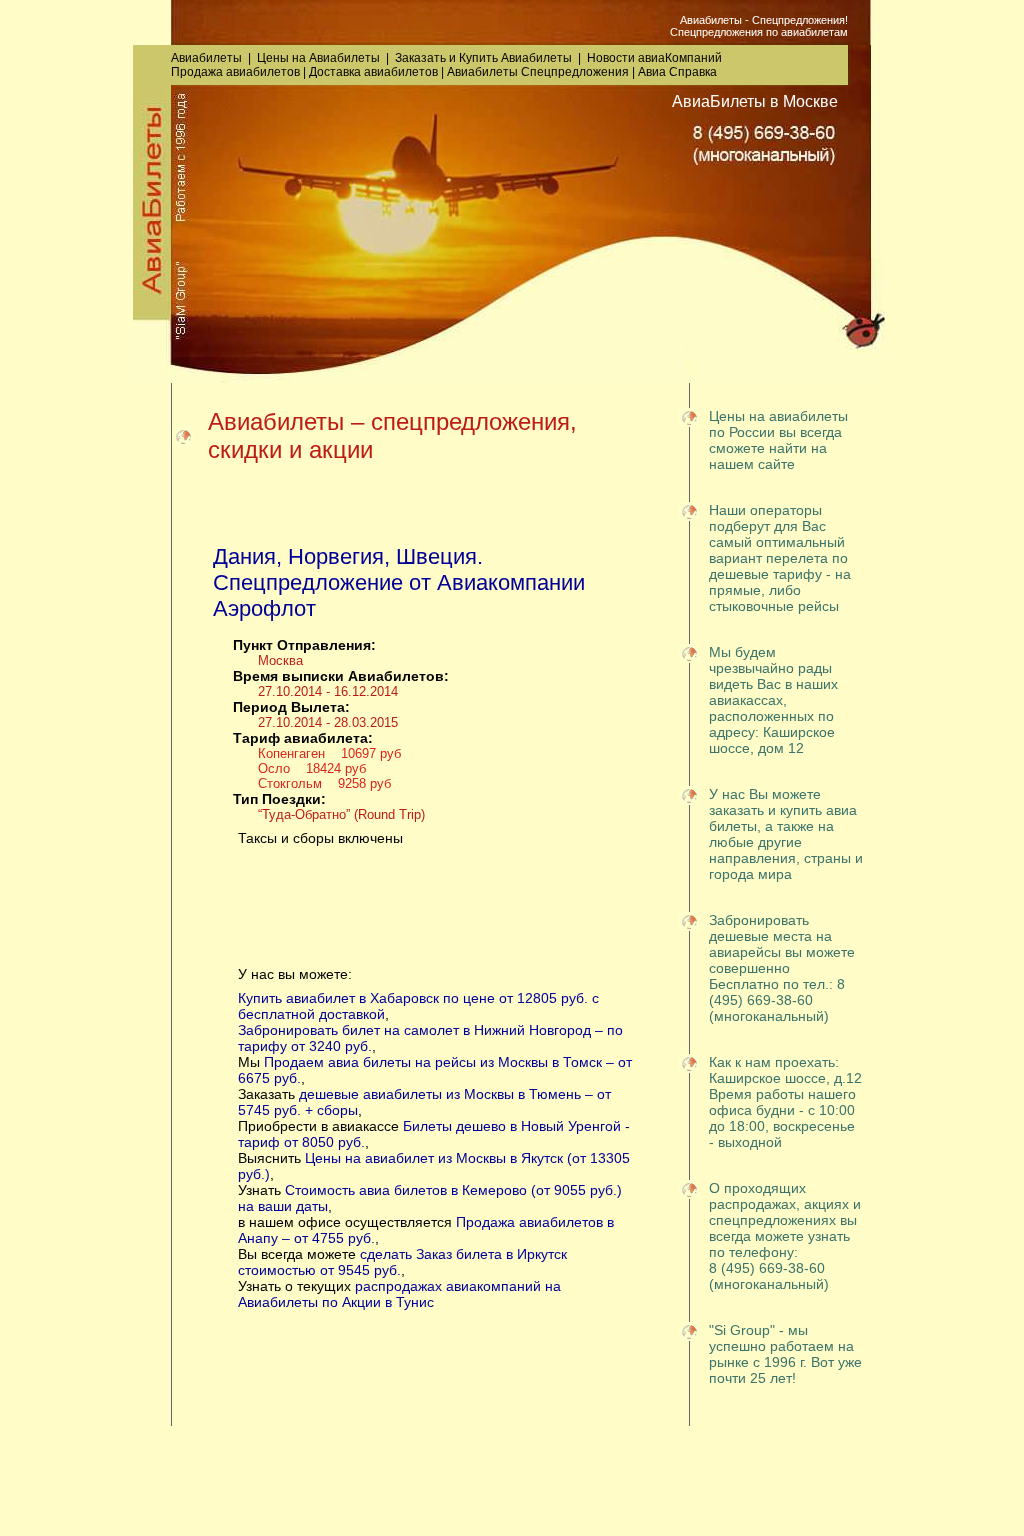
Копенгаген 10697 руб (329, 753)
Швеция (436, 556)
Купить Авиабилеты (515, 58)
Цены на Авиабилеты (318, 58)
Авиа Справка (677, 72)
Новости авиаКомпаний (654, 58)
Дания (244, 556)
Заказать (420, 58)
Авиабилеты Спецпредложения (538, 72)
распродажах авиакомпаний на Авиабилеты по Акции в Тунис (399, 1294)
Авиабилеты (206, 58)
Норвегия (336, 556)
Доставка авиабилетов (373, 72)
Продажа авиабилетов (235, 72)
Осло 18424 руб (312, 768)
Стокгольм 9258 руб (324, 783)
